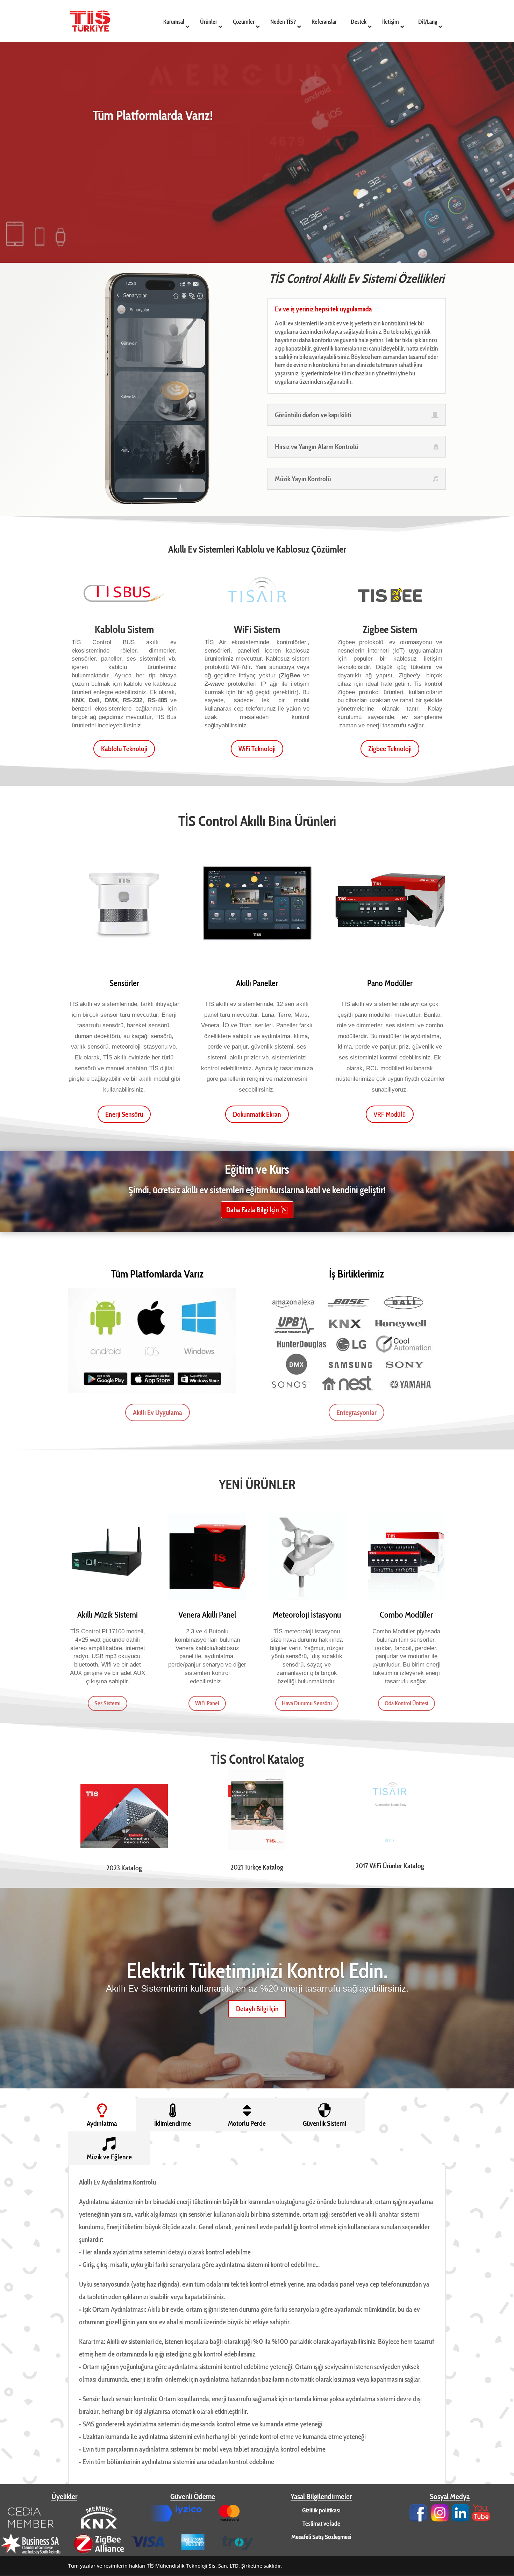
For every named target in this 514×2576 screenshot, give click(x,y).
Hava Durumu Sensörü (307, 1703)
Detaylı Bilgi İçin (257, 2008)
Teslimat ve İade (321, 2524)
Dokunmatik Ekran (257, 1114)
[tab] (102, 2115)
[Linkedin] (461, 2519)
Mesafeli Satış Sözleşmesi (321, 2537)
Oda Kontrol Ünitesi (406, 1703)
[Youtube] (481, 2519)
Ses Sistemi (108, 1703)
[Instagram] (440, 2519)
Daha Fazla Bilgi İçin (253, 1210)
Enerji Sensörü (124, 1114)
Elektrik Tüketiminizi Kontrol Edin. (257, 1970)
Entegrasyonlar (356, 1412)
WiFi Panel (207, 1703)
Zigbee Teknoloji (390, 749)
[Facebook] (418, 2519)
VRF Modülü (390, 1114)
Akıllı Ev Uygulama (158, 1412)
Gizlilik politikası (321, 2510)
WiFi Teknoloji (257, 749)
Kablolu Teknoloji (124, 749)
